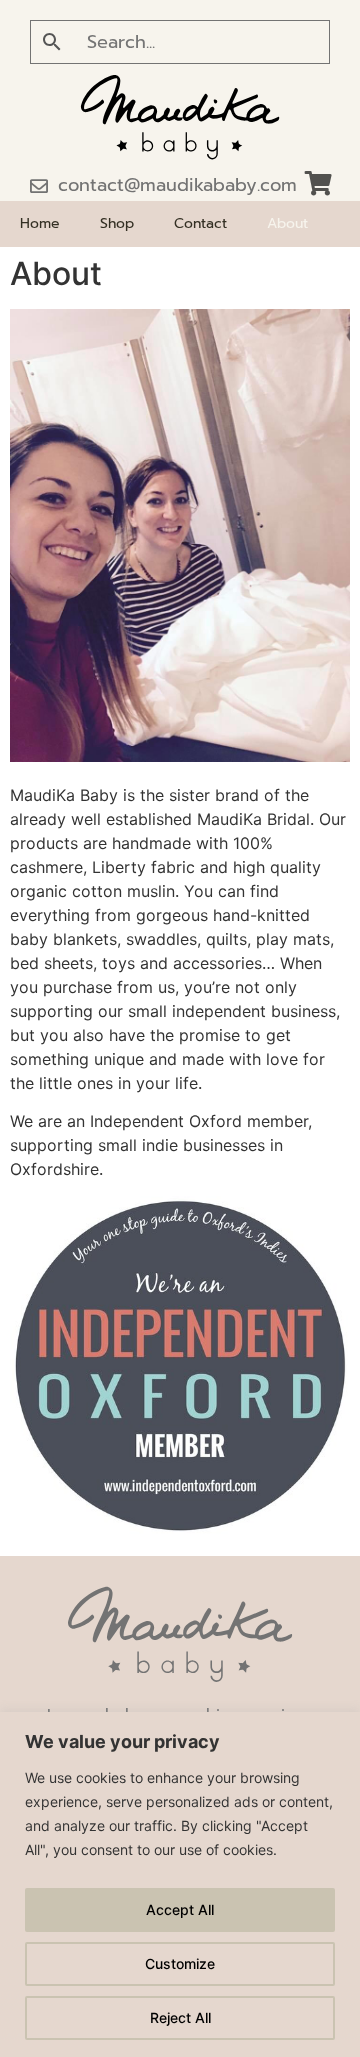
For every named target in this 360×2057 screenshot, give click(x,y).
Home (40, 223)
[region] (180, 1884)
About (287, 223)
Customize (180, 1963)
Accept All (180, 1909)
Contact (200, 223)
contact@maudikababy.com (177, 185)
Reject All (180, 2017)
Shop (117, 223)
